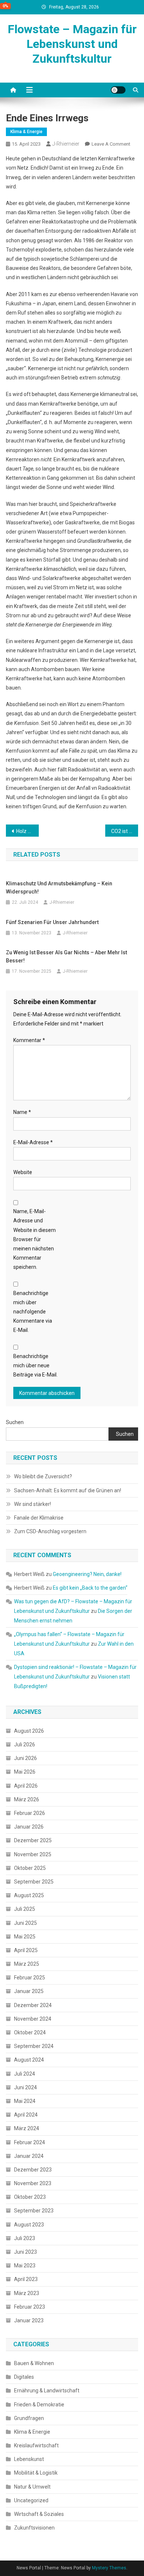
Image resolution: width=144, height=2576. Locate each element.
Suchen (15, 1422)
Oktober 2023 (30, 2197)
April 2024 (26, 2115)
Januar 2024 (29, 2156)
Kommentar (29, 1040)
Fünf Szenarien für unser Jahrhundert (52, 922)
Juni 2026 (25, 1758)
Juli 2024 (25, 2074)
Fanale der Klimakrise (39, 1518)
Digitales (24, 2377)
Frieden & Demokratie (39, 2405)
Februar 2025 (30, 1978)
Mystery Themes (109, 2568)
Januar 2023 (29, 2320)
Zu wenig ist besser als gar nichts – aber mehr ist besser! (66, 957)
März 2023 (27, 2293)
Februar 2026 (30, 1813)
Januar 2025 (29, 1991)
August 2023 (29, 2225)
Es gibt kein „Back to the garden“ (90, 1588)
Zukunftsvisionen (34, 2528)
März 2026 (27, 1799)
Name (22, 1112)
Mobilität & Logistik (36, 2473)
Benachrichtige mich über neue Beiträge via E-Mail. (35, 1365)
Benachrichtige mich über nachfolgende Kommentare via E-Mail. (33, 1312)
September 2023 (34, 2211)
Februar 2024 (30, 2142)
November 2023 (33, 2183)
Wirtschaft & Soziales (39, 2514)
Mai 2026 (25, 1772)
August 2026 (29, 1731)
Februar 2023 (30, 2307)
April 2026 (26, 1786)
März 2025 (27, 1964)
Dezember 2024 (33, 2005)
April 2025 (26, 1950)
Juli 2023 (25, 2238)
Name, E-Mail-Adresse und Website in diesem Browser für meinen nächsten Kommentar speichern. (35, 1239)
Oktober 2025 (30, 1868)
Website (23, 1172)
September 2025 (34, 1882)
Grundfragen (29, 2418)
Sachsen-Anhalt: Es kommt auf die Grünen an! (68, 1490)
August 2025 (29, 1895)
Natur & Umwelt (32, 2487)
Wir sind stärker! (32, 1504)
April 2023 (26, 2279)
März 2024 (27, 2128)
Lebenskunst (29, 2459)
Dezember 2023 (33, 2170)
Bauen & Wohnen (34, 2363)
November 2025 (33, 1854)
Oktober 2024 (30, 2032)
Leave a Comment (111, 144)
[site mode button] (118, 90)
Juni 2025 (25, 1923)
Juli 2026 (25, 1744)
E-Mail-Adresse (33, 1142)
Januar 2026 (29, 1827)
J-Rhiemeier (66, 144)
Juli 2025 (25, 1909)
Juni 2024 (25, 2087)
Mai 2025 (25, 1937)
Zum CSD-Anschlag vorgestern (50, 1531)
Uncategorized (31, 2500)
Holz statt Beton (28, 831)
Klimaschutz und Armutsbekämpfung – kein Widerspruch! (59, 888)
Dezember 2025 (33, 1840)
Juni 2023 (25, 2252)
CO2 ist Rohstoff (125, 831)
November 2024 (33, 2019)
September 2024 (34, 2046)
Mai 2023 (25, 2266)
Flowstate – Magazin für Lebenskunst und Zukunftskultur (72, 44)
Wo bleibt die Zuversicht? (43, 1476)
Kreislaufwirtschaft (36, 2445)
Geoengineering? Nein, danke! (87, 1574)
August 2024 (29, 2060)
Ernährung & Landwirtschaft (47, 2391)
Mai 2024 (25, 2101)
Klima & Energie (26, 132)
